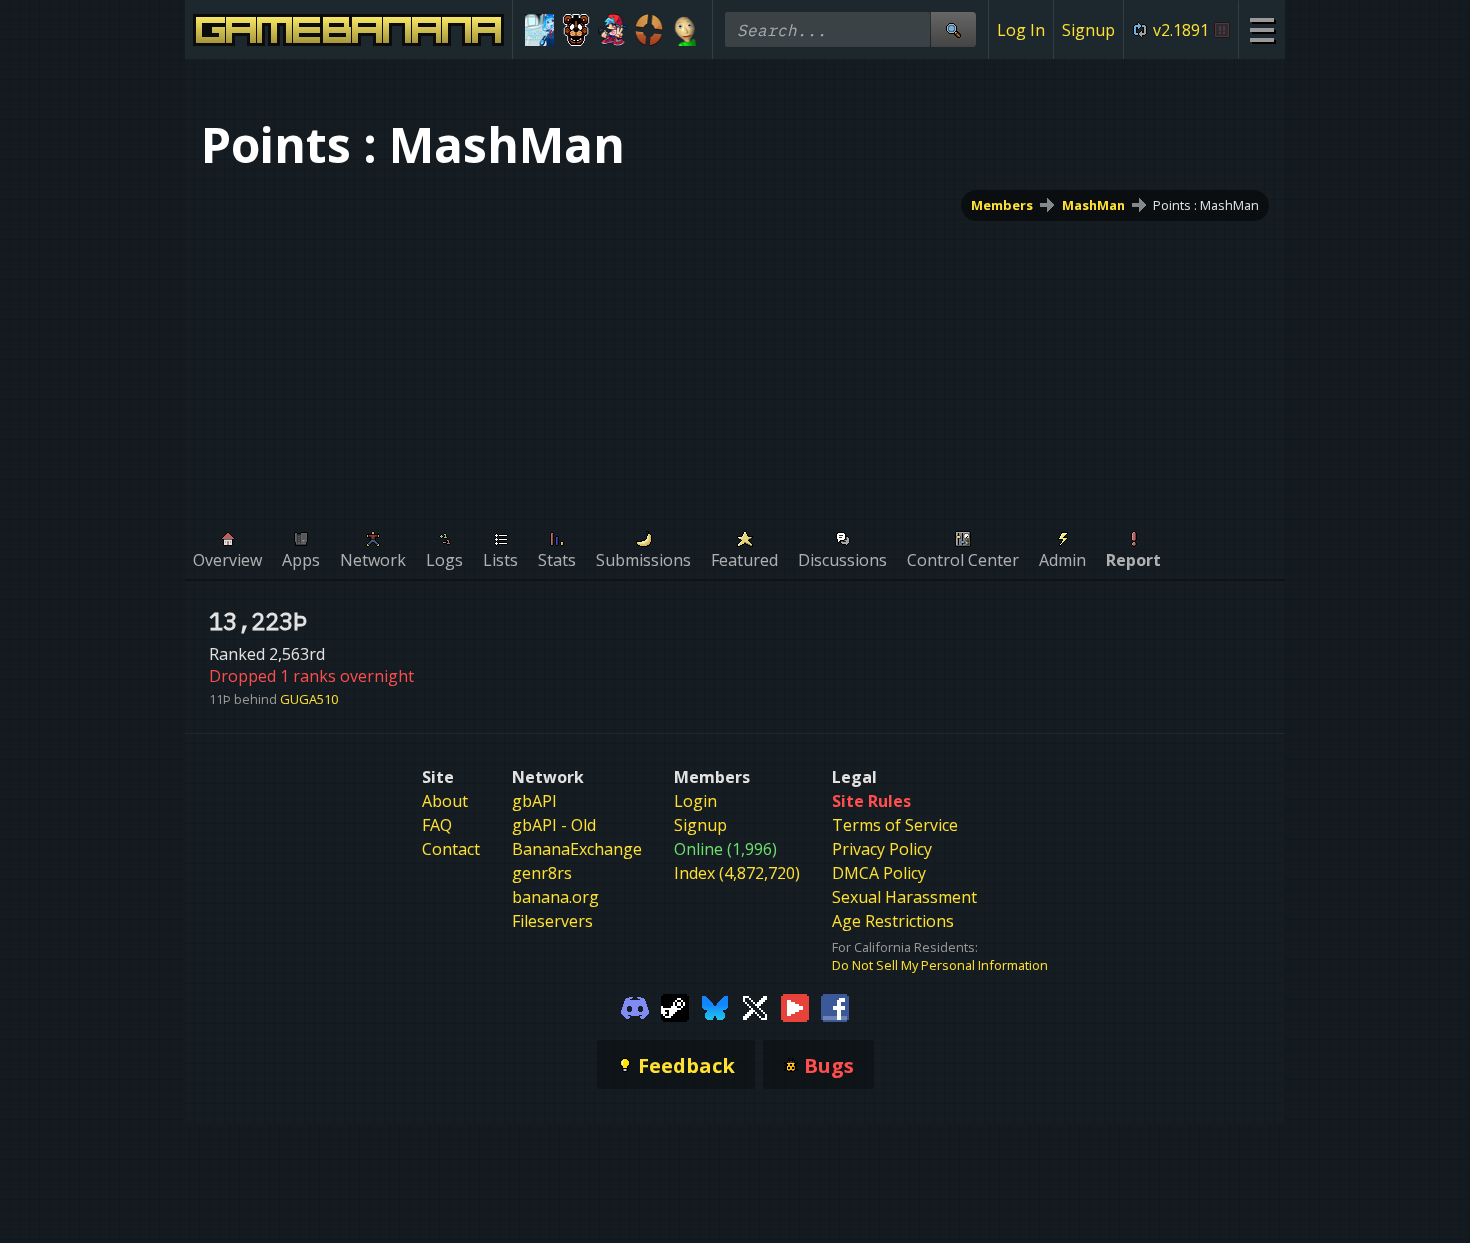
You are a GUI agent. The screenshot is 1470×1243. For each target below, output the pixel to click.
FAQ (437, 825)
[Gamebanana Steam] (675, 1006)
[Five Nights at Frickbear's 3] (576, 30)
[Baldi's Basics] (685, 30)
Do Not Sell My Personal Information (940, 965)
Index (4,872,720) (737, 873)
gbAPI (534, 801)
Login (695, 801)
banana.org (555, 897)
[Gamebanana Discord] (635, 1006)
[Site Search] (953, 29)
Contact (451, 849)
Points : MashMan (1206, 205)
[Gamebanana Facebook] (835, 1006)
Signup (1088, 30)
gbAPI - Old (554, 825)
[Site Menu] (1261, 29)
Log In (1021, 30)
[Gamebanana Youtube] (795, 1006)
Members (1002, 205)
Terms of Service (895, 825)
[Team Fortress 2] (649, 30)
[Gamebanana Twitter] (755, 1006)
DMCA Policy (879, 873)
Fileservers (552, 921)
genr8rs (542, 873)
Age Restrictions (893, 921)
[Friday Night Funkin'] (612, 30)
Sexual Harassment (904, 897)
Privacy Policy (882, 849)
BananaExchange (577, 849)
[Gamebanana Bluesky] (715, 1006)
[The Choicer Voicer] (539, 30)
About (445, 801)
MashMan (1093, 205)
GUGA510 (309, 699)
